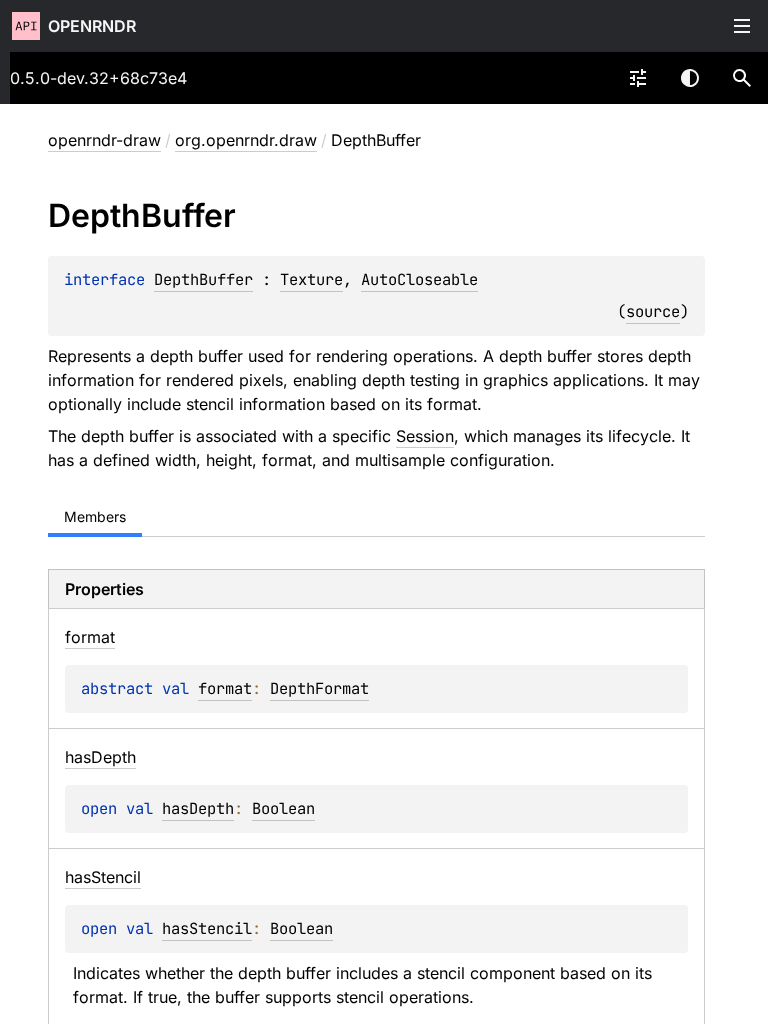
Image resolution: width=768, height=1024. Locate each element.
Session (425, 436)
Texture (311, 279)
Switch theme (690, 78)
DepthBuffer (203, 279)
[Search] (742, 78)
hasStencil (207, 928)
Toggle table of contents (742, 26)
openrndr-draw (104, 140)
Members (95, 516)
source (653, 311)
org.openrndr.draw (246, 140)
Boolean (283, 808)
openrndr (92, 26)
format (225, 688)
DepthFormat (319, 688)
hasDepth (198, 808)
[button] (742, 78)
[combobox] (638, 78)
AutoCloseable (419, 279)
